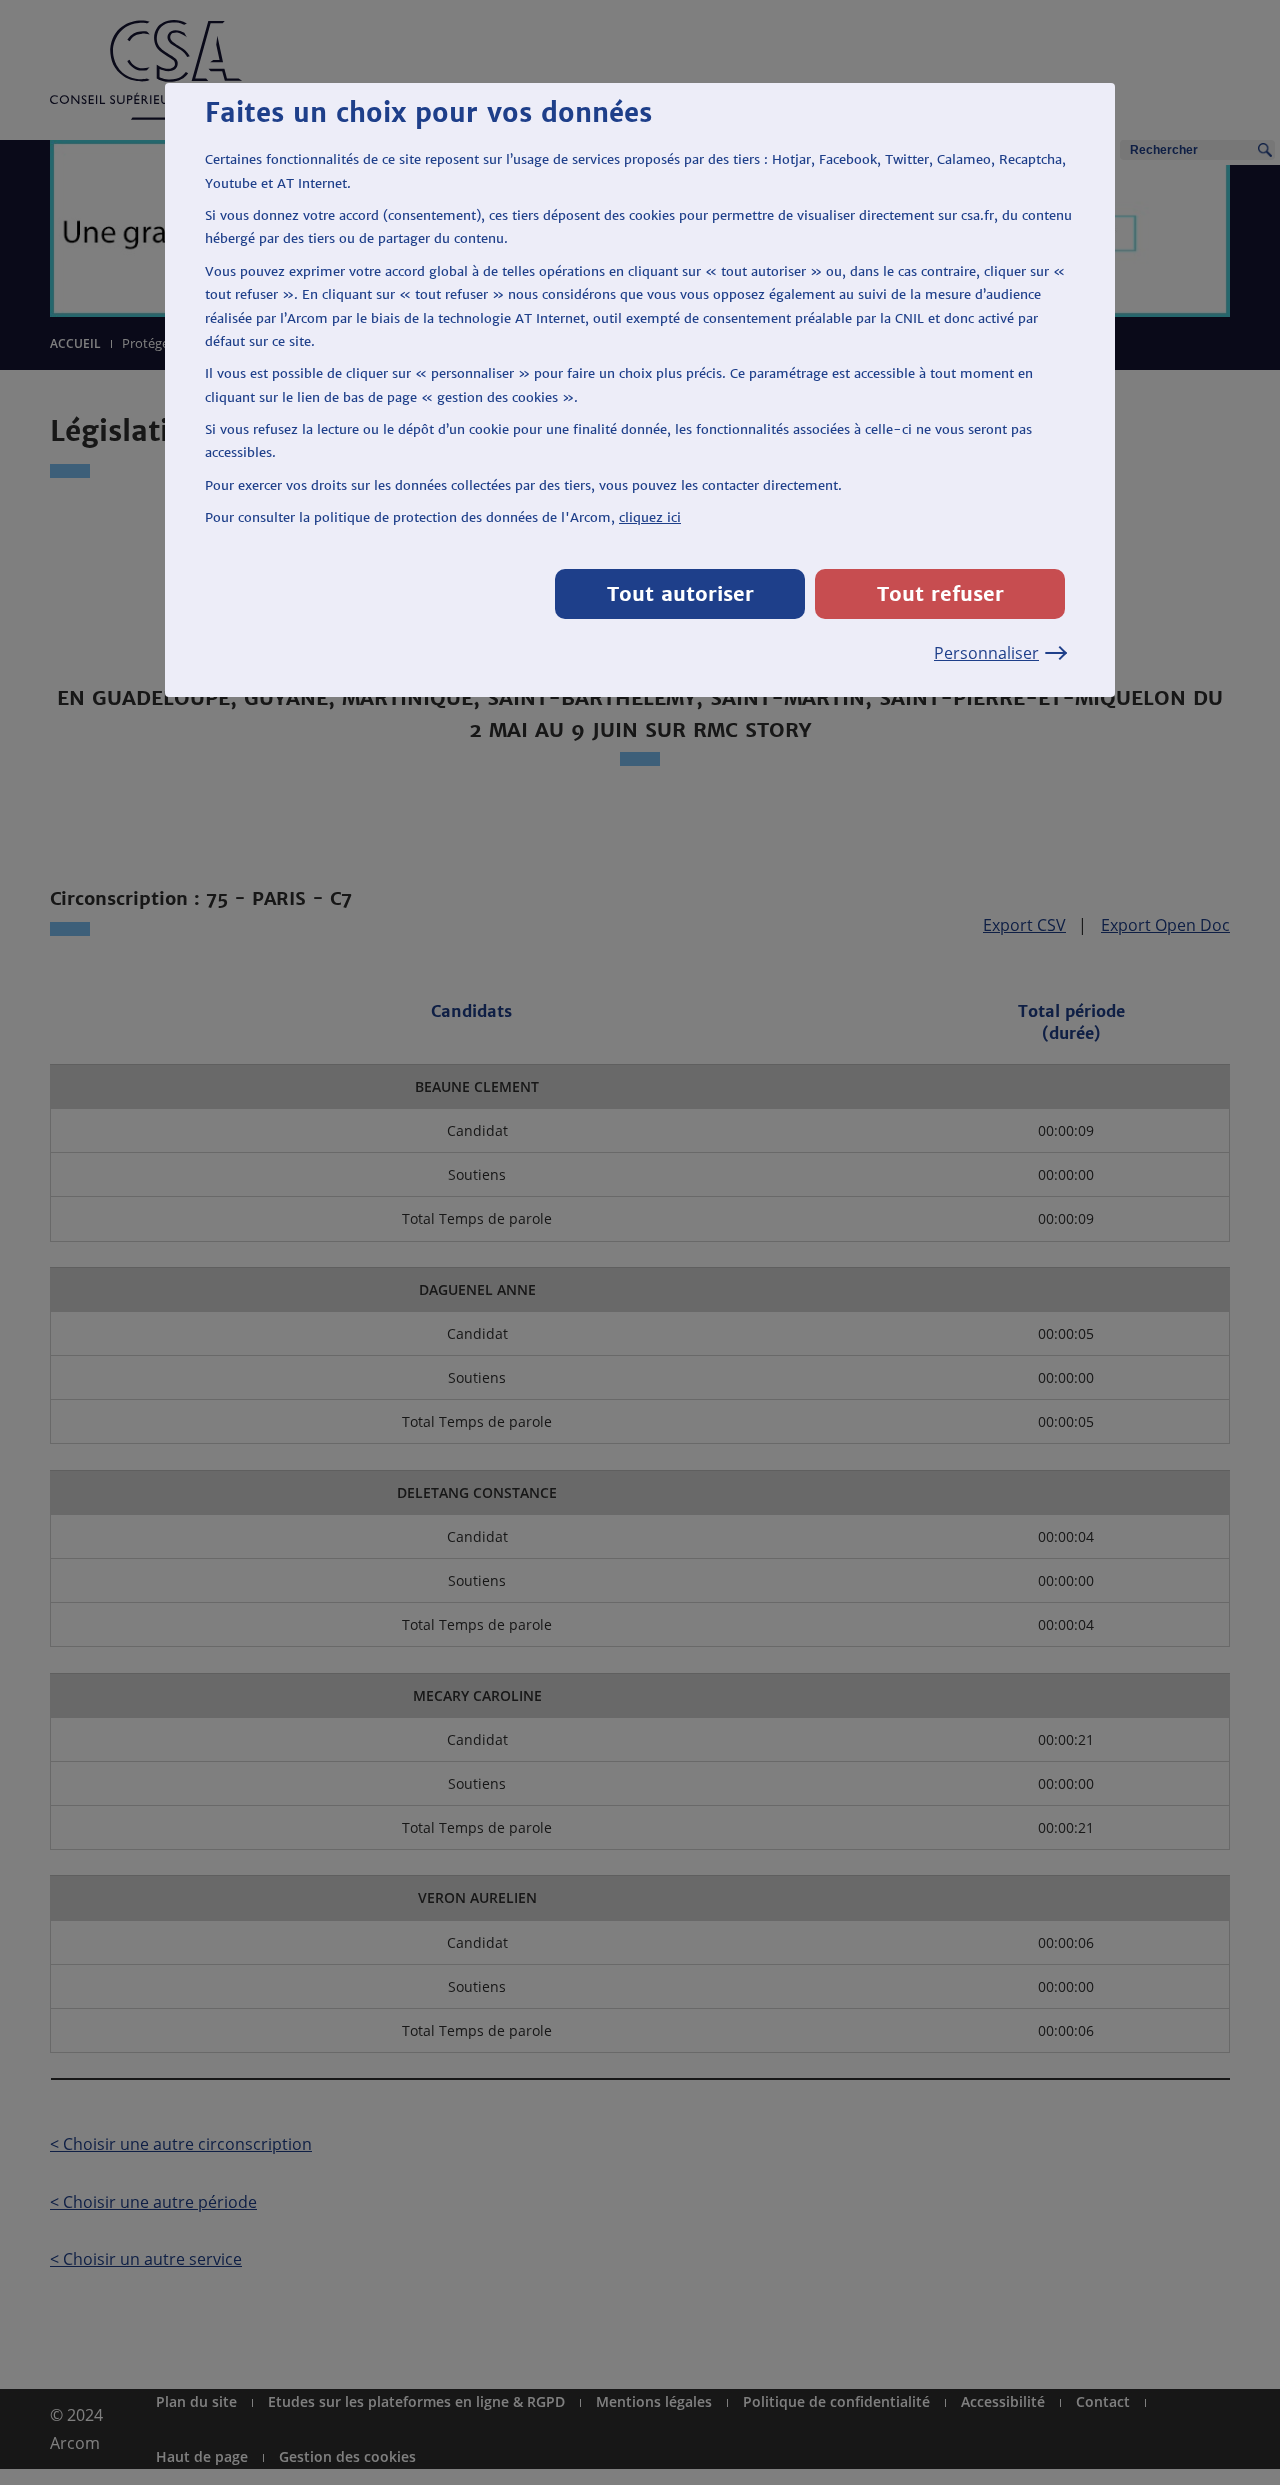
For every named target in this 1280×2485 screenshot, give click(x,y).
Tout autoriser (680, 593)
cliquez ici (650, 517)
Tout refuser (940, 593)
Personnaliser (986, 653)
